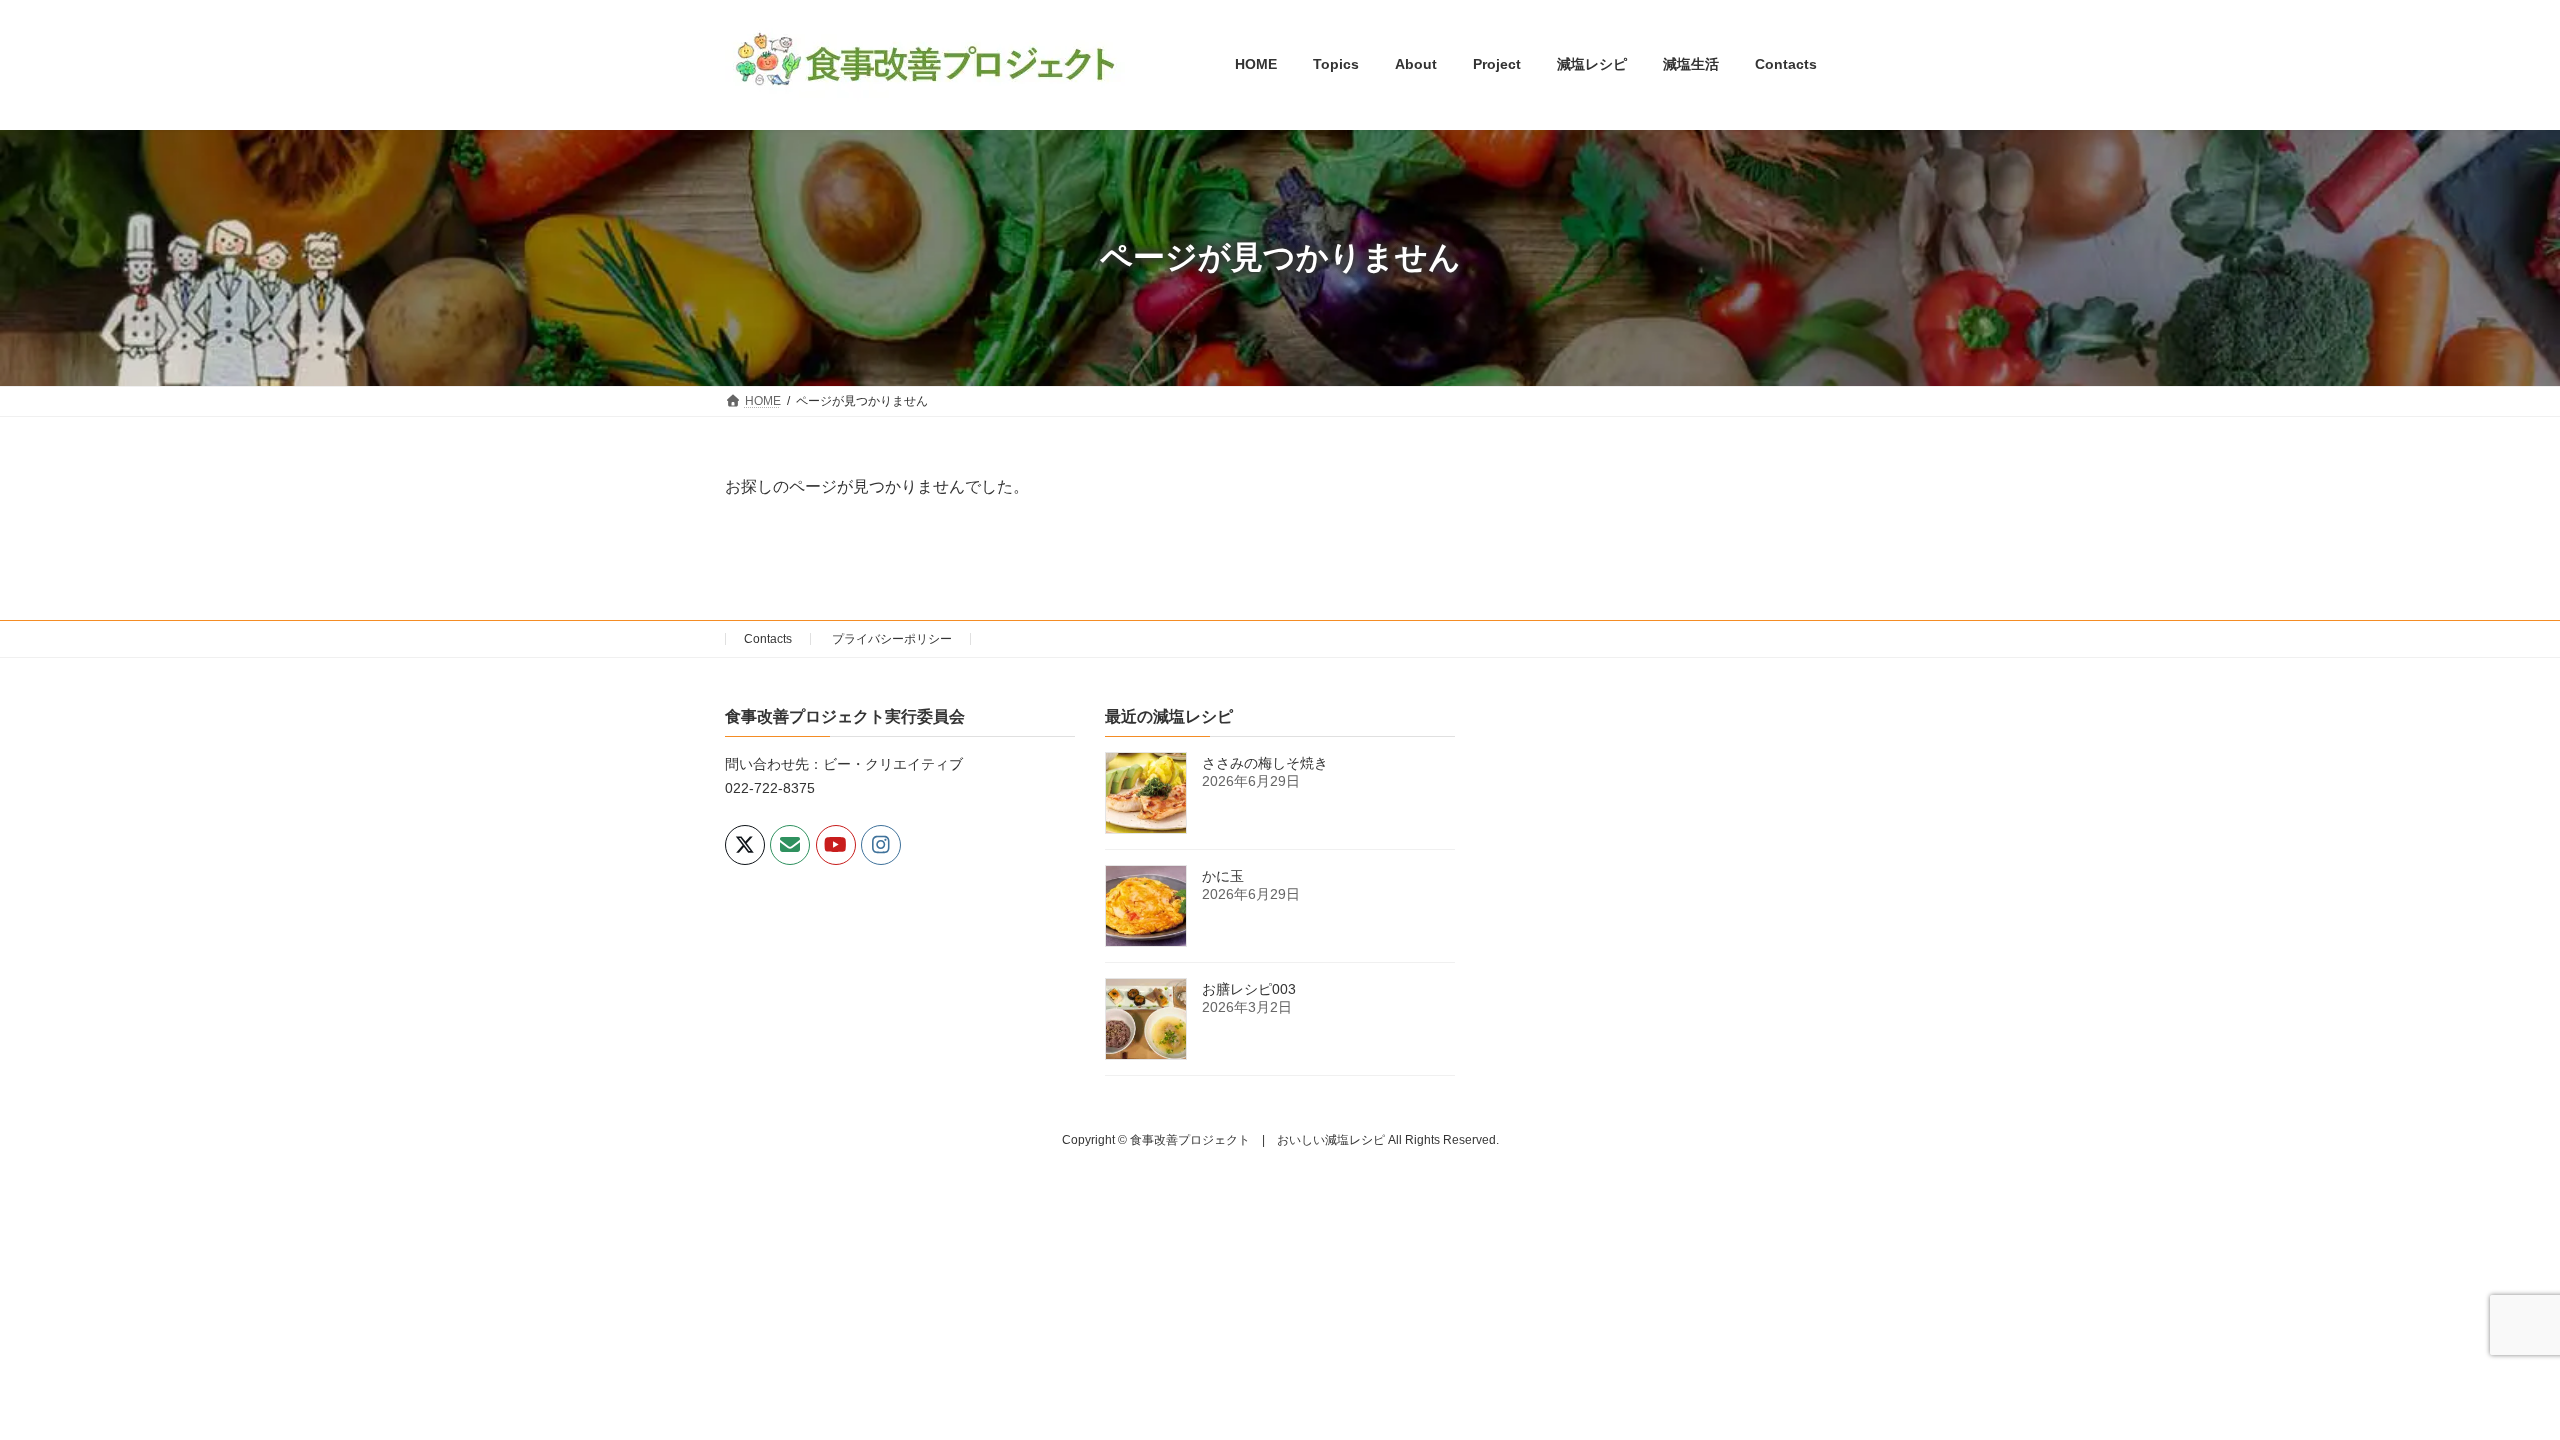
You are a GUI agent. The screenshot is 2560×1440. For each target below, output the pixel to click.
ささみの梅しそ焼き (1265, 763)
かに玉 (1223, 876)
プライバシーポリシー (892, 639)
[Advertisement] (1660, 846)
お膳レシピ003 (1249, 989)
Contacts (768, 639)
